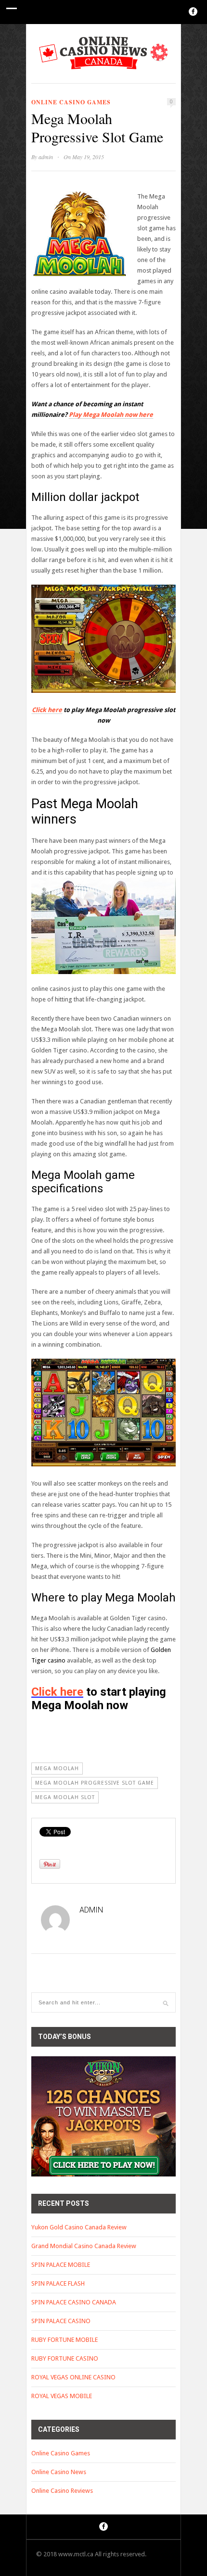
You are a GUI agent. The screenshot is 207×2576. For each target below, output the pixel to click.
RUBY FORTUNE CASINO (65, 2358)
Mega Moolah (57, 1769)
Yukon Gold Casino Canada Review (79, 2227)
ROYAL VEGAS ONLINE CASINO (73, 2377)
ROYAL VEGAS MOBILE (62, 2396)
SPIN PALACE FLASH (58, 2283)
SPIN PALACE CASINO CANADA (74, 2302)
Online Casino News (59, 2472)
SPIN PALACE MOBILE (61, 2265)
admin (46, 157)
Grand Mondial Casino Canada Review (84, 2246)
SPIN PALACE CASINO (61, 2321)
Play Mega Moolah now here (111, 415)
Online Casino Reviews (62, 2491)
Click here (47, 710)
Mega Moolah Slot (65, 1797)
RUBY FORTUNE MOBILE (65, 2340)
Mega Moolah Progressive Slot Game (95, 1783)
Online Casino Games (71, 102)
